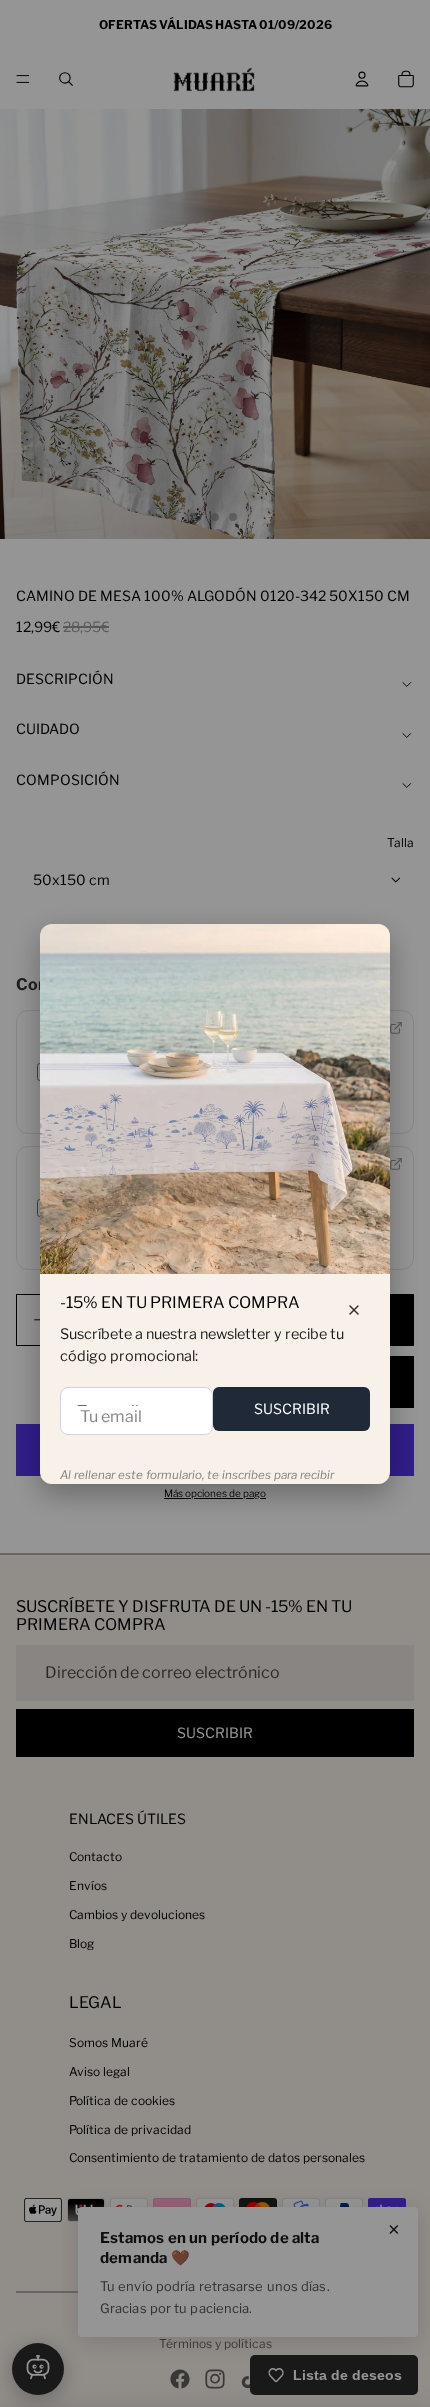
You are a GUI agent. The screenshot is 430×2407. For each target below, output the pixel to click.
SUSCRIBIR (292, 1408)
